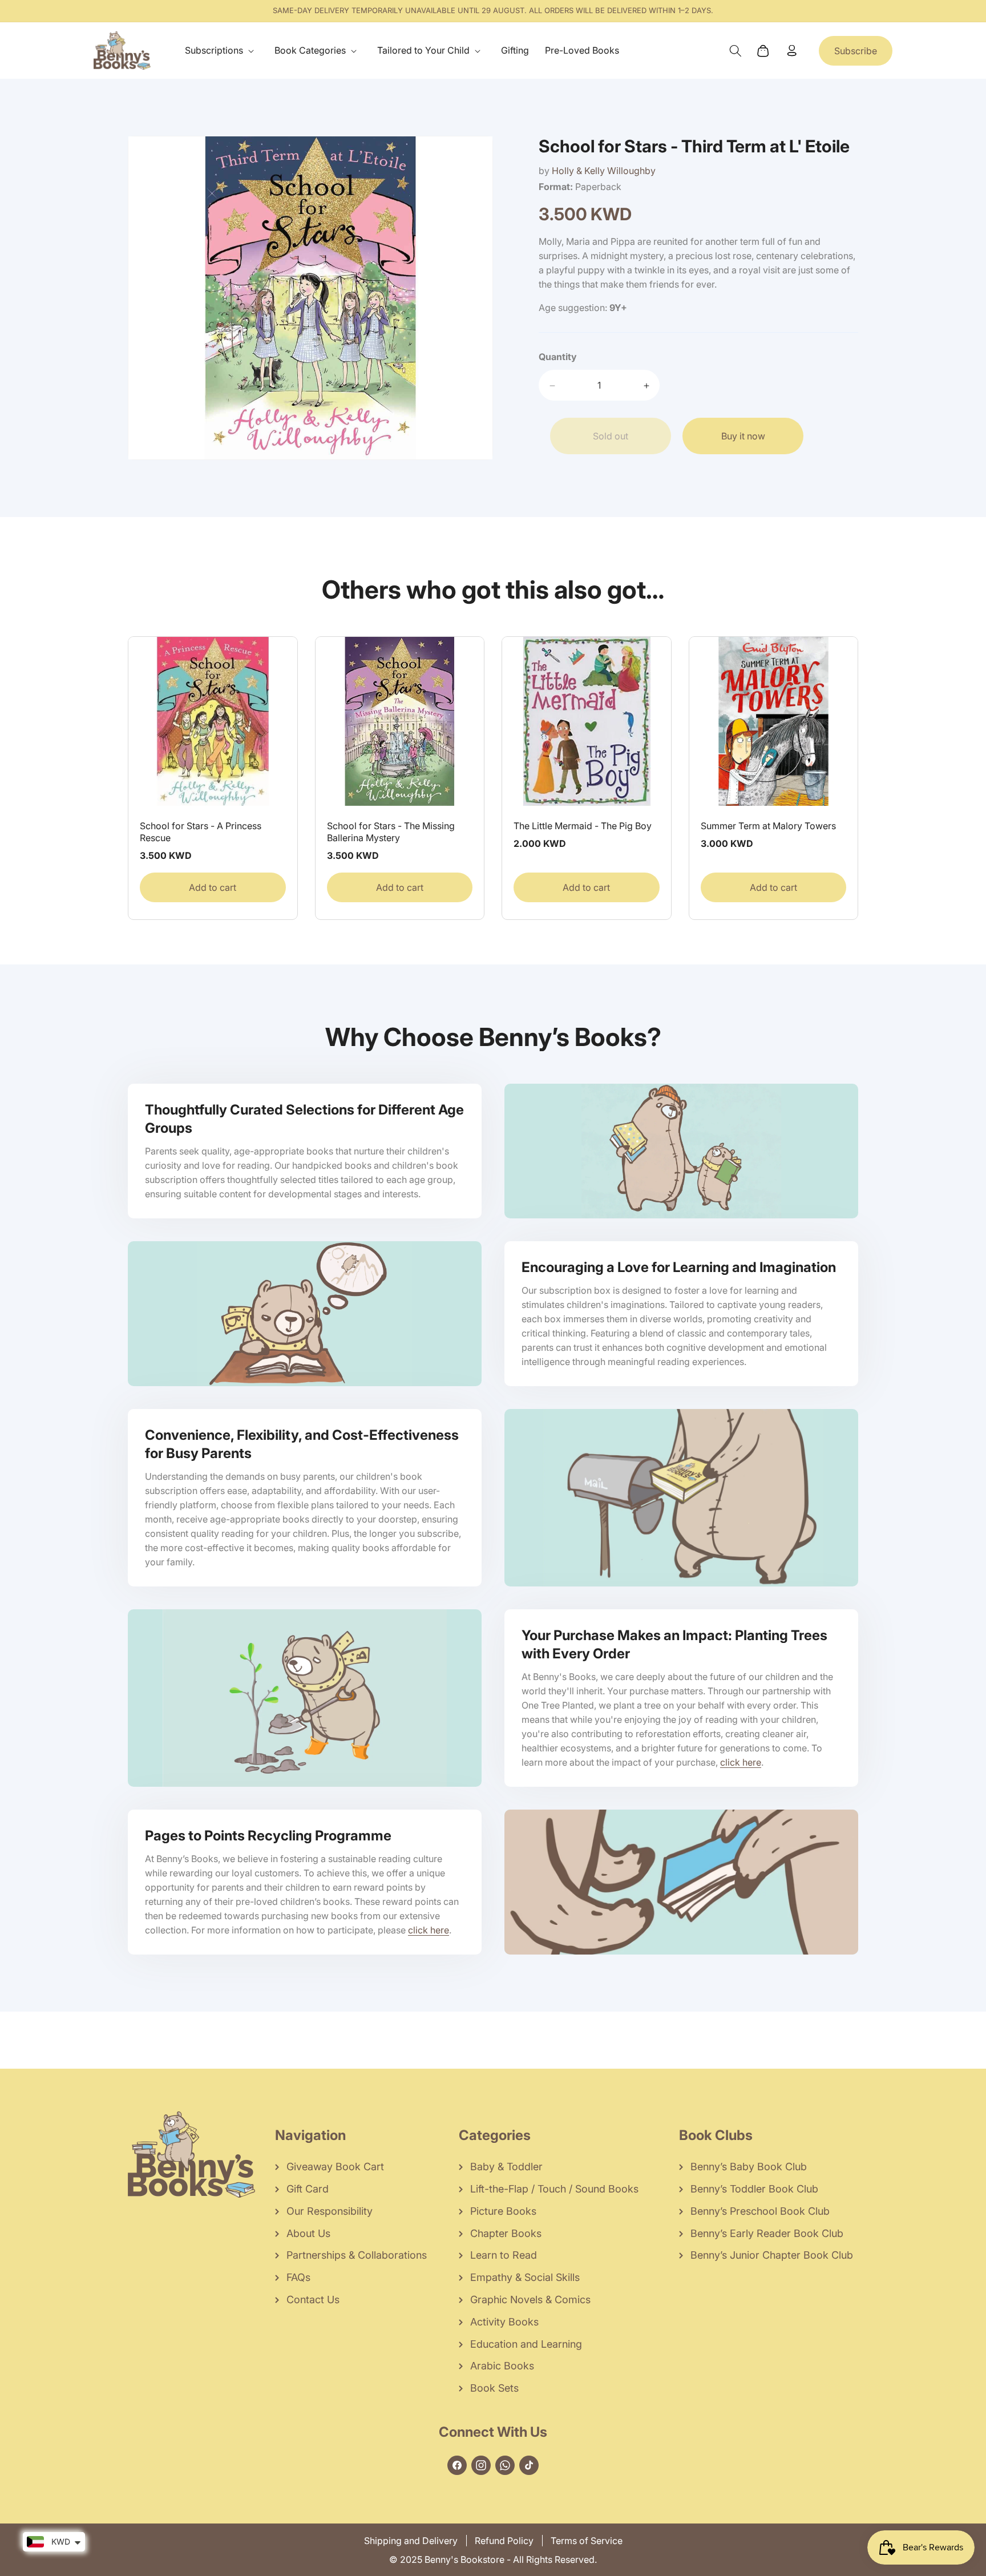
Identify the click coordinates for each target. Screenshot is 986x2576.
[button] (222, 51)
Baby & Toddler (506, 2167)
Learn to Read (504, 2255)
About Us (308, 2233)
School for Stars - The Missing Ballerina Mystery (391, 832)
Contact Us (313, 2300)
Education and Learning (526, 2344)
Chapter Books (506, 2233)
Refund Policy (504, 2541)
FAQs (298, 2277)
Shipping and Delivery (411, 2541)
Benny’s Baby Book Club (749, 2167)
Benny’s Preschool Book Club (760, 2211)
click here (741, 1762)
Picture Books (503, 2211)
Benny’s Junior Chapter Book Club (772, 2255)
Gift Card (308, 2189)
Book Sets (494, 2388)
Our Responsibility (330, 2211)
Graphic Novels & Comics (530, 2300)
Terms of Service (587, 2541)
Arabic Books (502, 2366)
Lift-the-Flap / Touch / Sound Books (554, 2189)
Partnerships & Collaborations (357, 2255)
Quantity (558, 357)
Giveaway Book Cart (335, 2167)
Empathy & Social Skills (525, 2277)
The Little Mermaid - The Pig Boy (583, 826)
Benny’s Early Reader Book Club (767, 2233)
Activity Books (504, 2322)
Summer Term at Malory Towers (768, 826)
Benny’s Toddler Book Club (754, 2189)
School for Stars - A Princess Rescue (201, 832)
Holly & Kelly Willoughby (604, 171)
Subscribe (856, 51)
